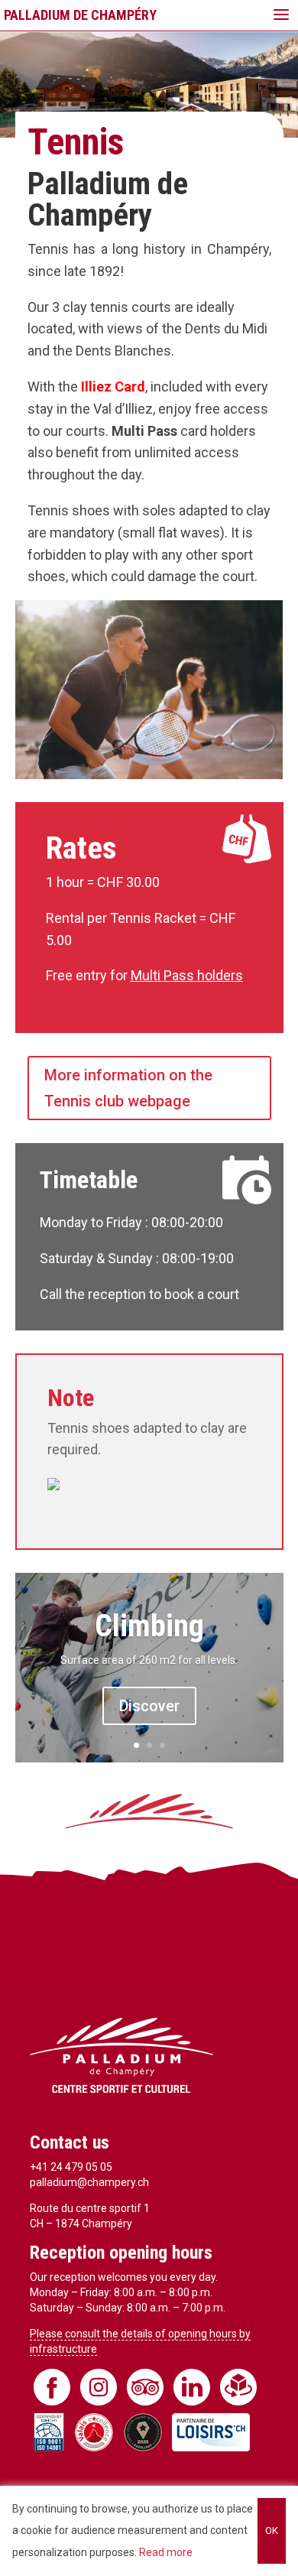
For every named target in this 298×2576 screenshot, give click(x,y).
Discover (149, 1706)
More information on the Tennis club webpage (128, 1088)
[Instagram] (99, 2387)
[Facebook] (52, 2387)
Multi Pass (164, 975)
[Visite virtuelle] (238, 2387)
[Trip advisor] (145, 2387)
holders (220, 975)
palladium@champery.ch (89, 2182)
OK (272, 2531)
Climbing (149, 1626)
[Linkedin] (192, 2387)
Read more (166, 2552)
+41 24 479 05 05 (71, 2167)
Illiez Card (113, 387)
